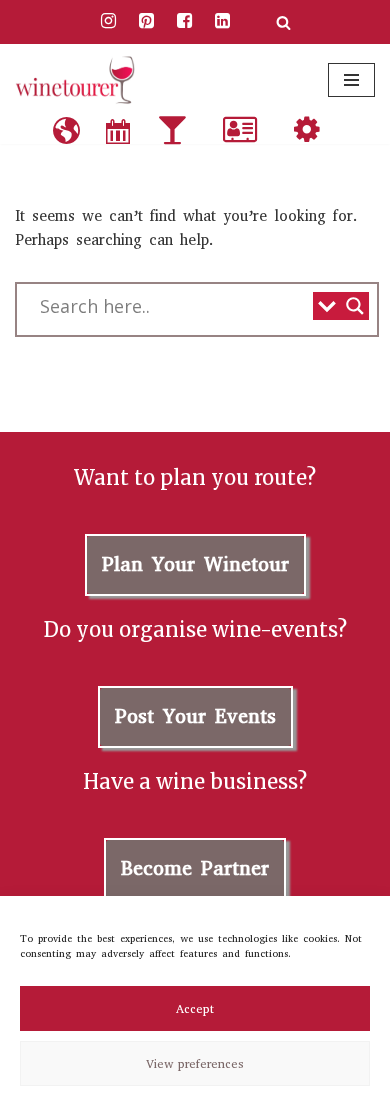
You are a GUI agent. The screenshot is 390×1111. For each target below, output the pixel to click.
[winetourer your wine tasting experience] (75, 80)
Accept (195, 1009)
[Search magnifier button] (355, 306)
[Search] (283, 22)
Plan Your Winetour (195, 564)
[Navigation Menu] (351, 80)
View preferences (195, 1064)
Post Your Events (195, 716)
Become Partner (195, 868)
